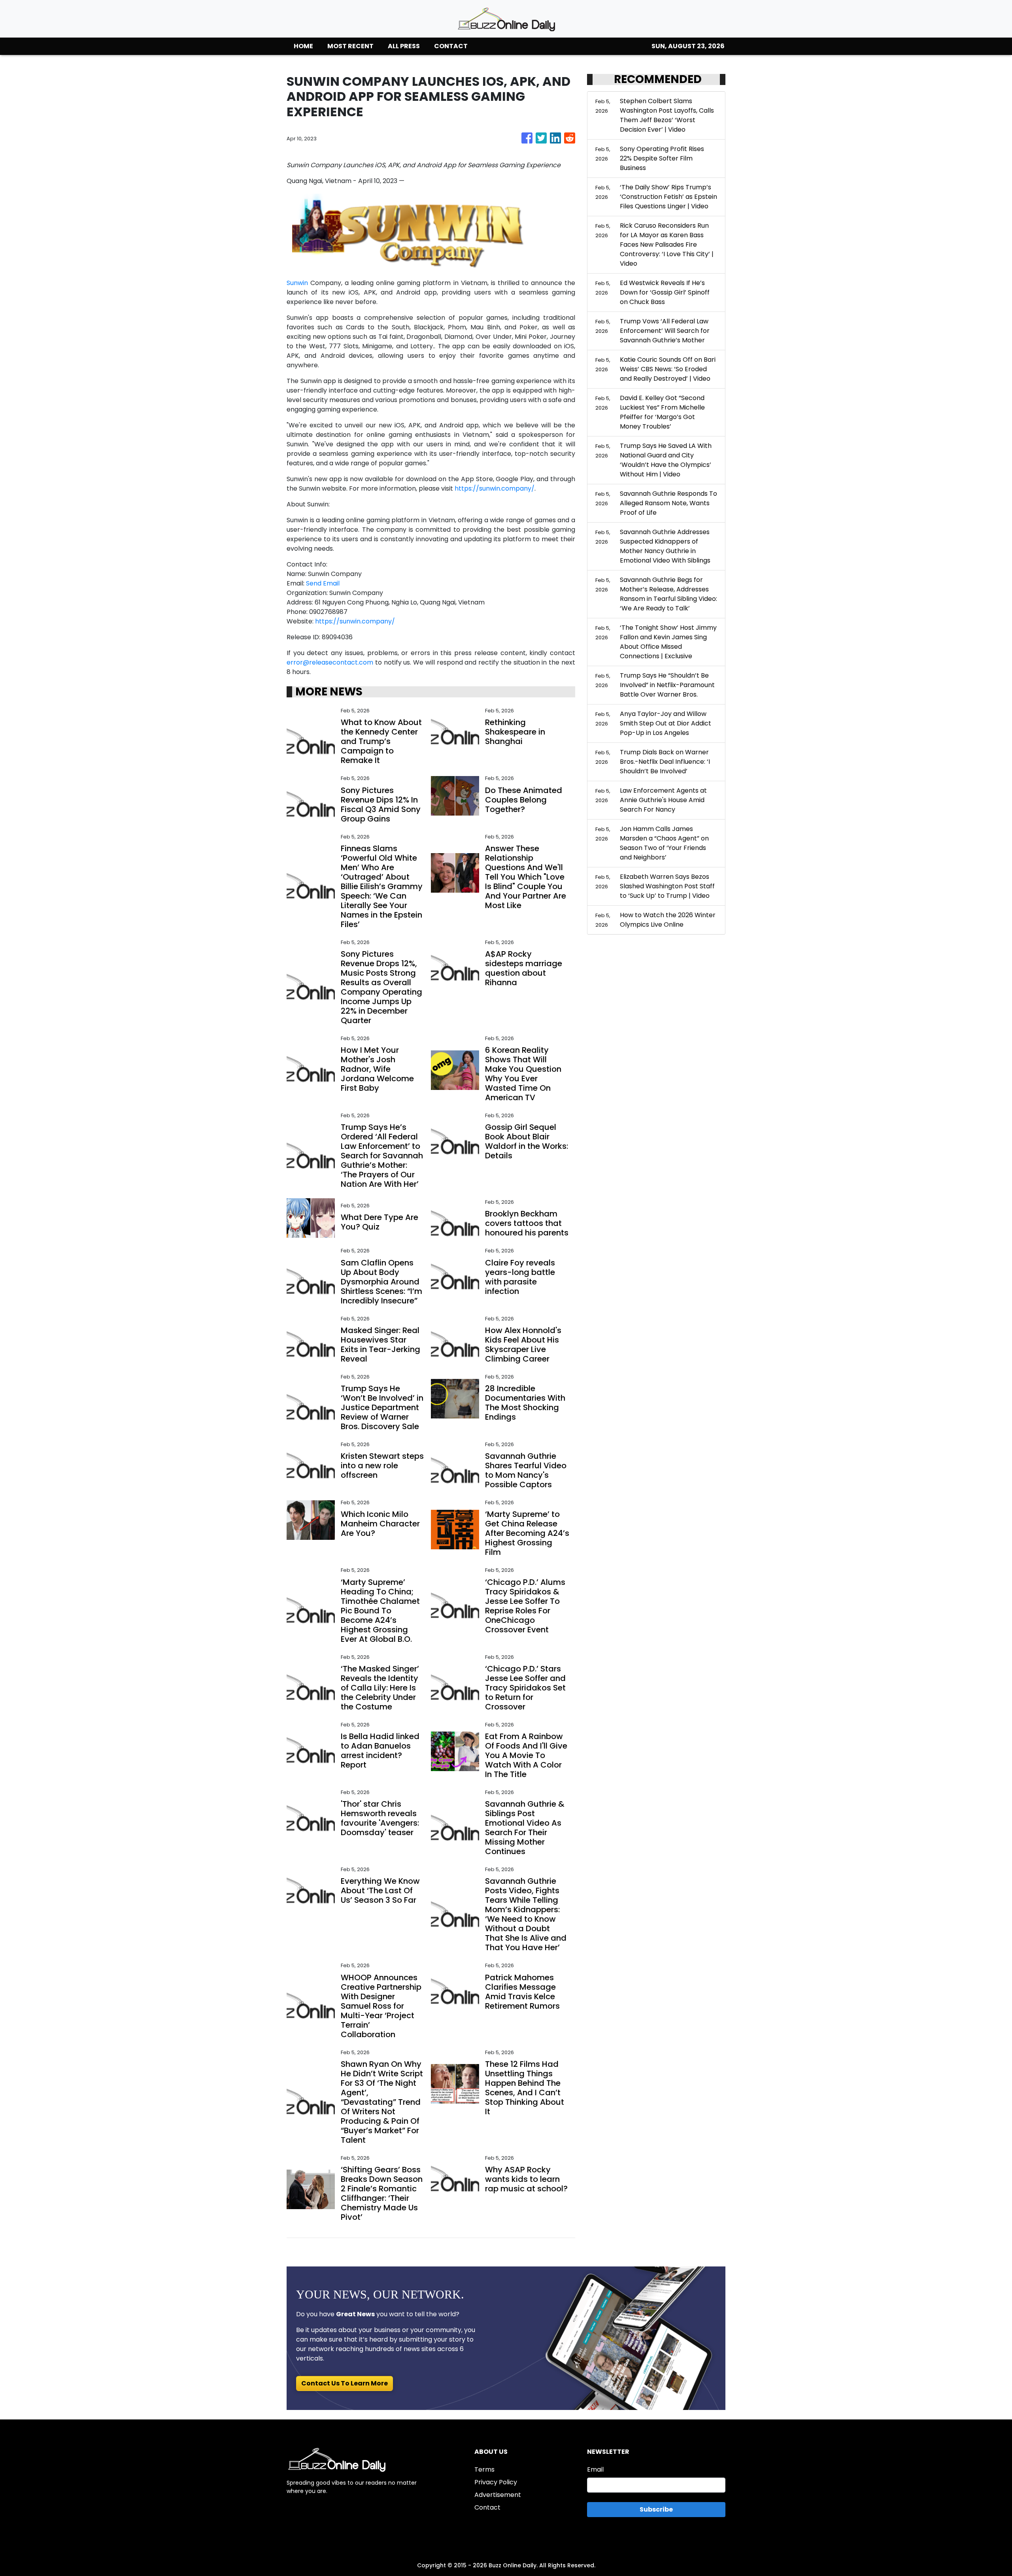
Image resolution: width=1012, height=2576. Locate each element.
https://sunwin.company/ (495, 488)
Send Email (323, 583)
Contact (487, 2507)
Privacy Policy (496, 2482)
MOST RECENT (350, 46)
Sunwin (297, 283)
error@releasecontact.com (330, 662)
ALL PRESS (404, 46)
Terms (484, 2469)
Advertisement (498, 2495)
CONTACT (451, 46)
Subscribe (656, 2509)
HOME (303, 46)
